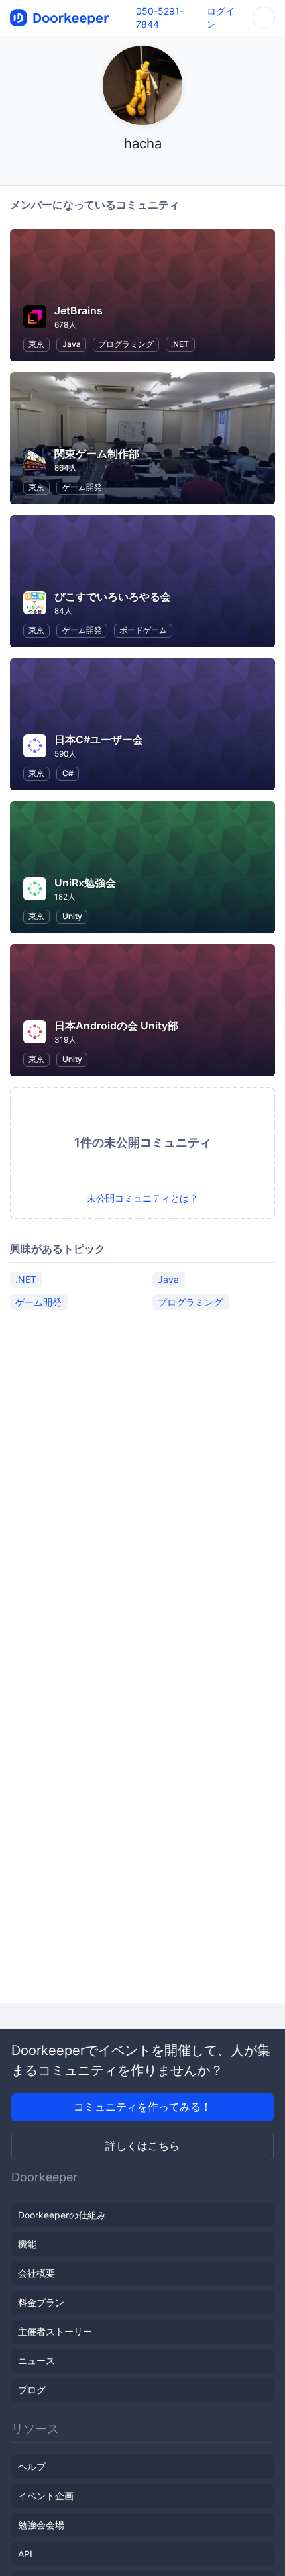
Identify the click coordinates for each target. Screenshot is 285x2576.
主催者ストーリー (55, 2331)
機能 (27, 2244)
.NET (180, 344)
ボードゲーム (143, 630)
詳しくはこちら (142, 2146)
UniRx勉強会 (85, 883)
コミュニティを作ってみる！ (142, 2107)
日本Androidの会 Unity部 (116, 1026)
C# (68, 773)
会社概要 (36, 2273)
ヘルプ (32, 2466)
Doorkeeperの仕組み (62, 2215)
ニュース (36, 2361)
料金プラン (41, 2302)
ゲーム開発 (82, 487)
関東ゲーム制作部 (97, 453)
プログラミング (126, 344)
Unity (72, 916)
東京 (36, 344)
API (25, 2554)
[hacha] (143, 169)
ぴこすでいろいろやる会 (113, 596)
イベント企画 (46, 2496)
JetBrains (79, 310)
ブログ (32, 2390)
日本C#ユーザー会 (99, 739)
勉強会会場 (41, 2525)
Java (72, 344)
